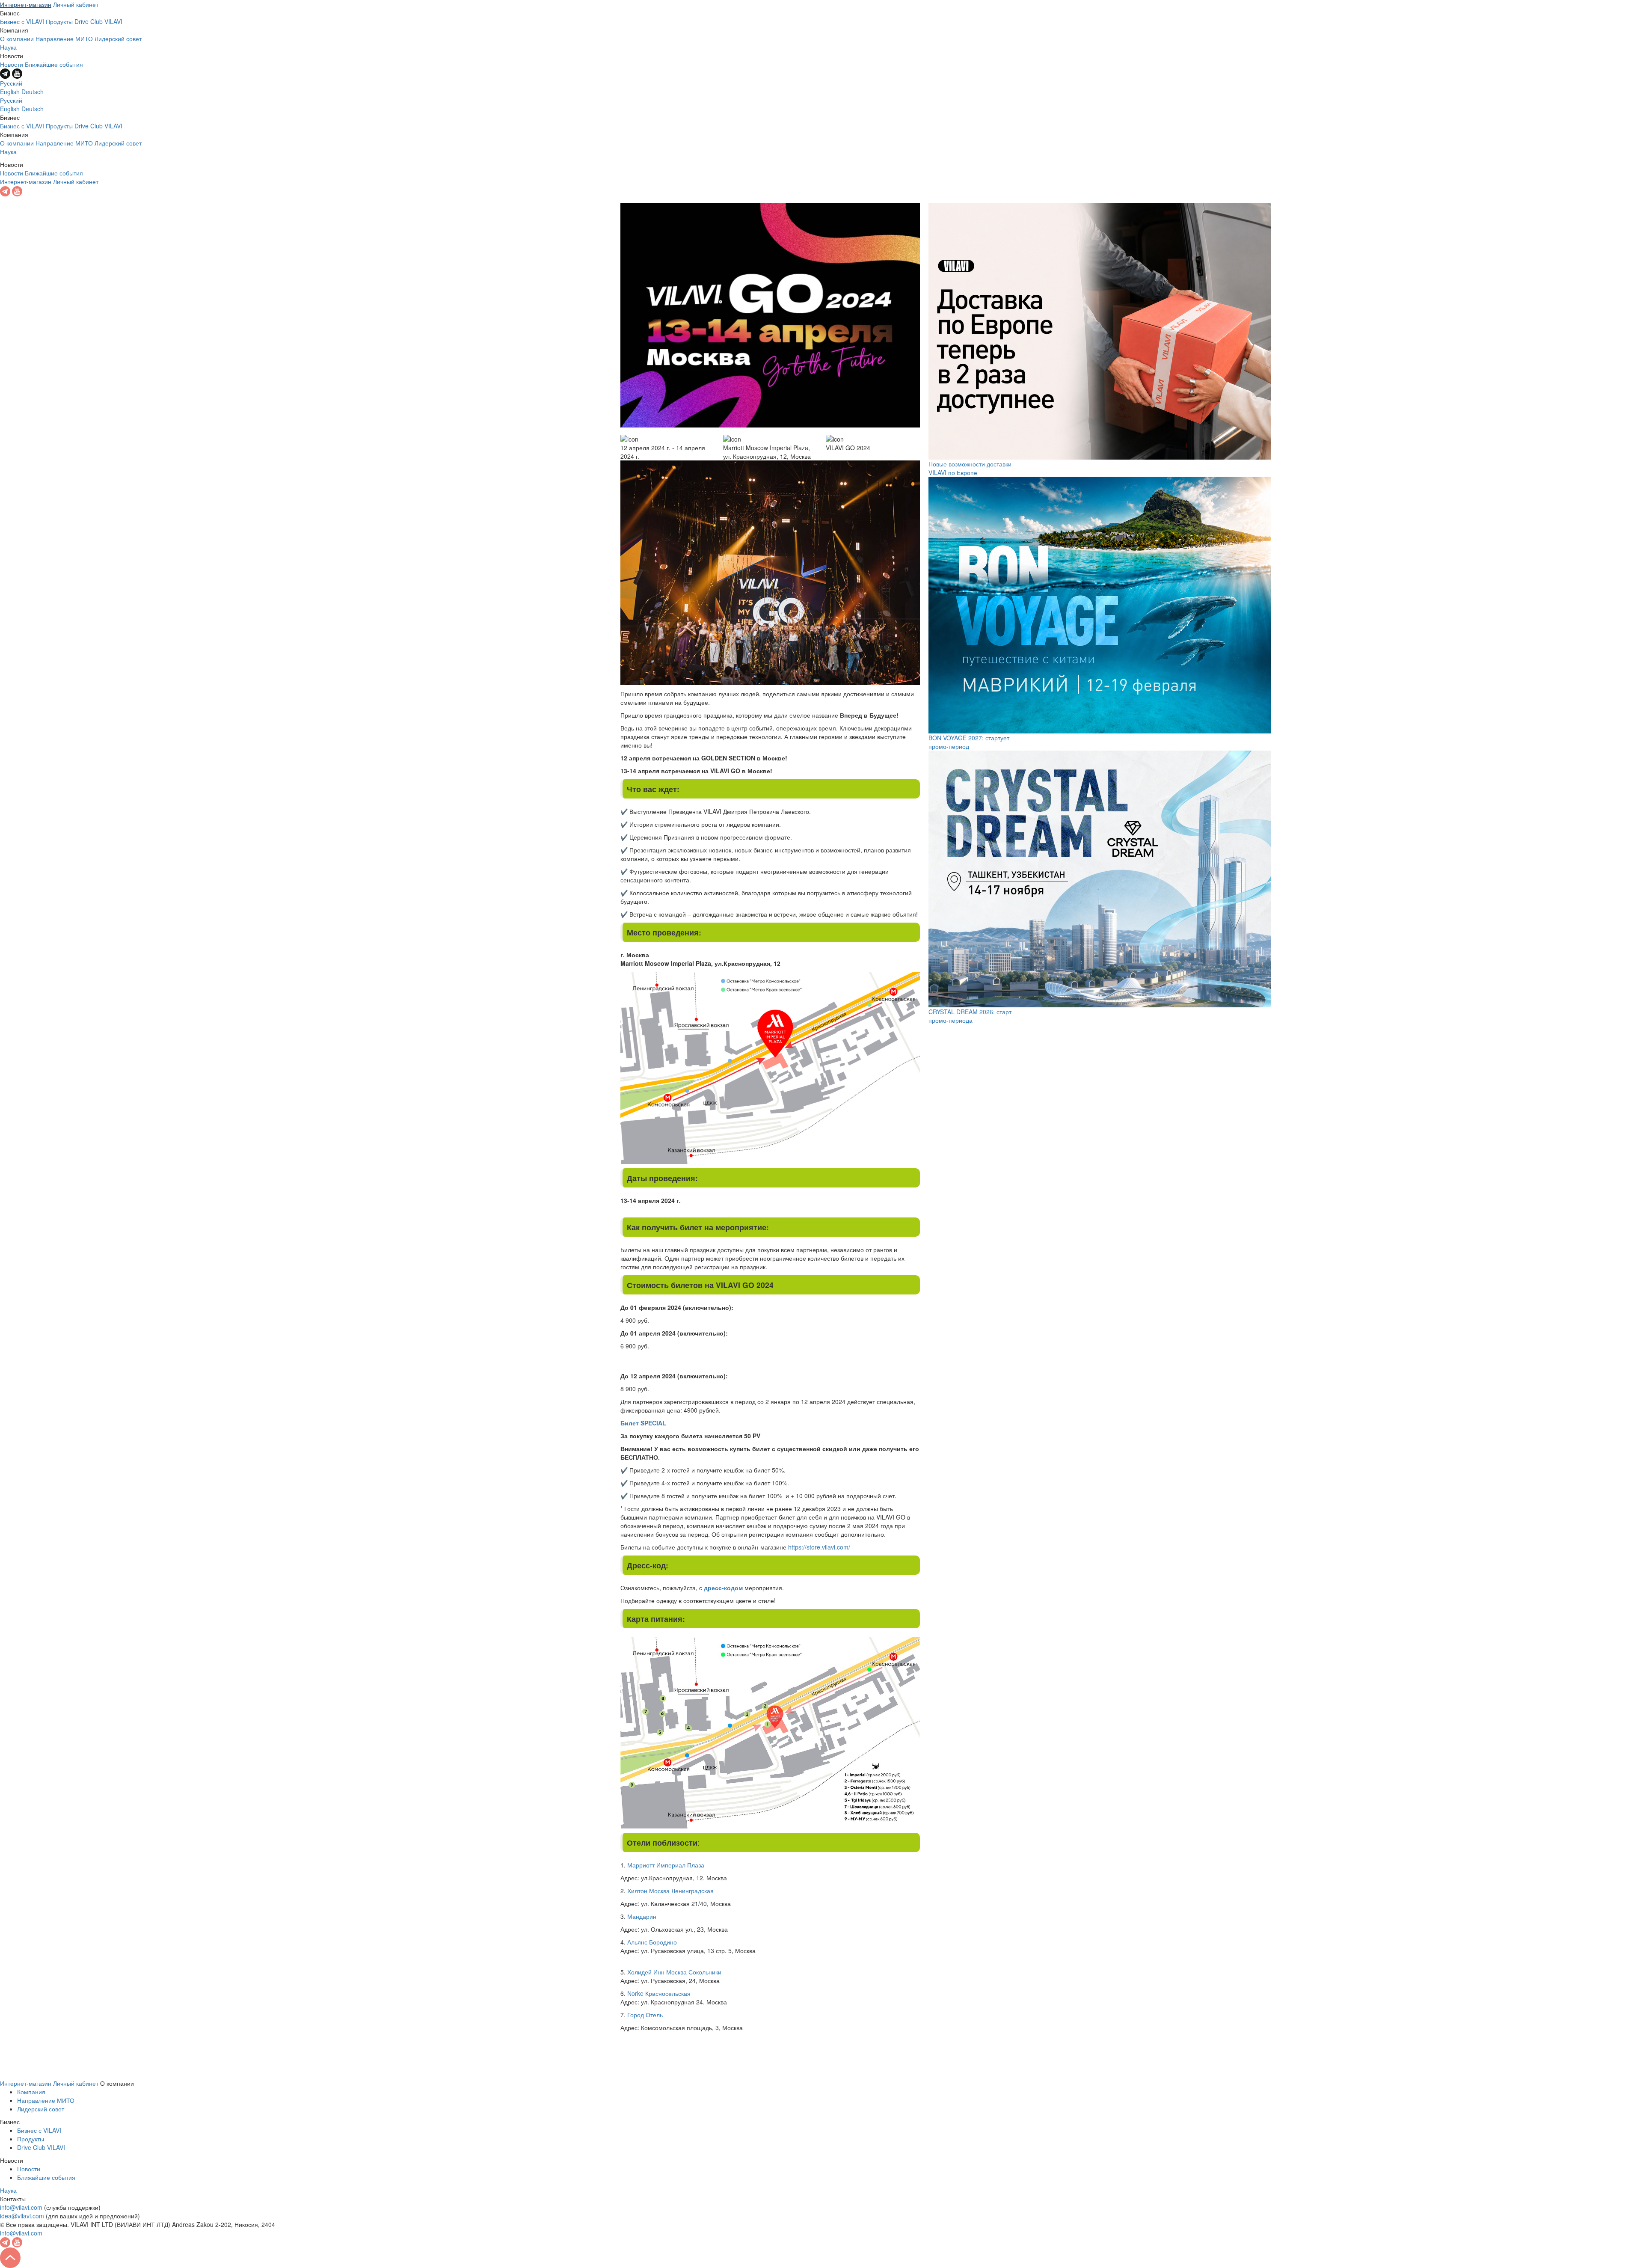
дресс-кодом (723, 1588)
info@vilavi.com (21, 2207)
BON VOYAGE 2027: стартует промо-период (969, 742)
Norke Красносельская (659, 1993)
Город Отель (646, 2015)
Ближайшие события (54, 64)
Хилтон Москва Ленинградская (670, 1891)
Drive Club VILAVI (98, 21)
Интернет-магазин (26, 4)
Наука (8, 47)
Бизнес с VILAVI (22, 21)
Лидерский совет (118, 39)
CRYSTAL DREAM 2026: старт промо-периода (970, 1016)
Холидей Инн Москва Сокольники (674, 1972)
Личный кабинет (76, 4)
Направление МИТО (64, 39)
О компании (17, 39)
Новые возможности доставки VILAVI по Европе (970, 468)
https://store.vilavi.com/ (819, 1547)
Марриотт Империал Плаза (666, 1865)
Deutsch (33, 92)
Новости (12, 64)
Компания (31, 2092)
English (10, 92)
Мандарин (642, 1916)
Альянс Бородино (652, 1942)
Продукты (59, 21)
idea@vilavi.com (22, 2216)
